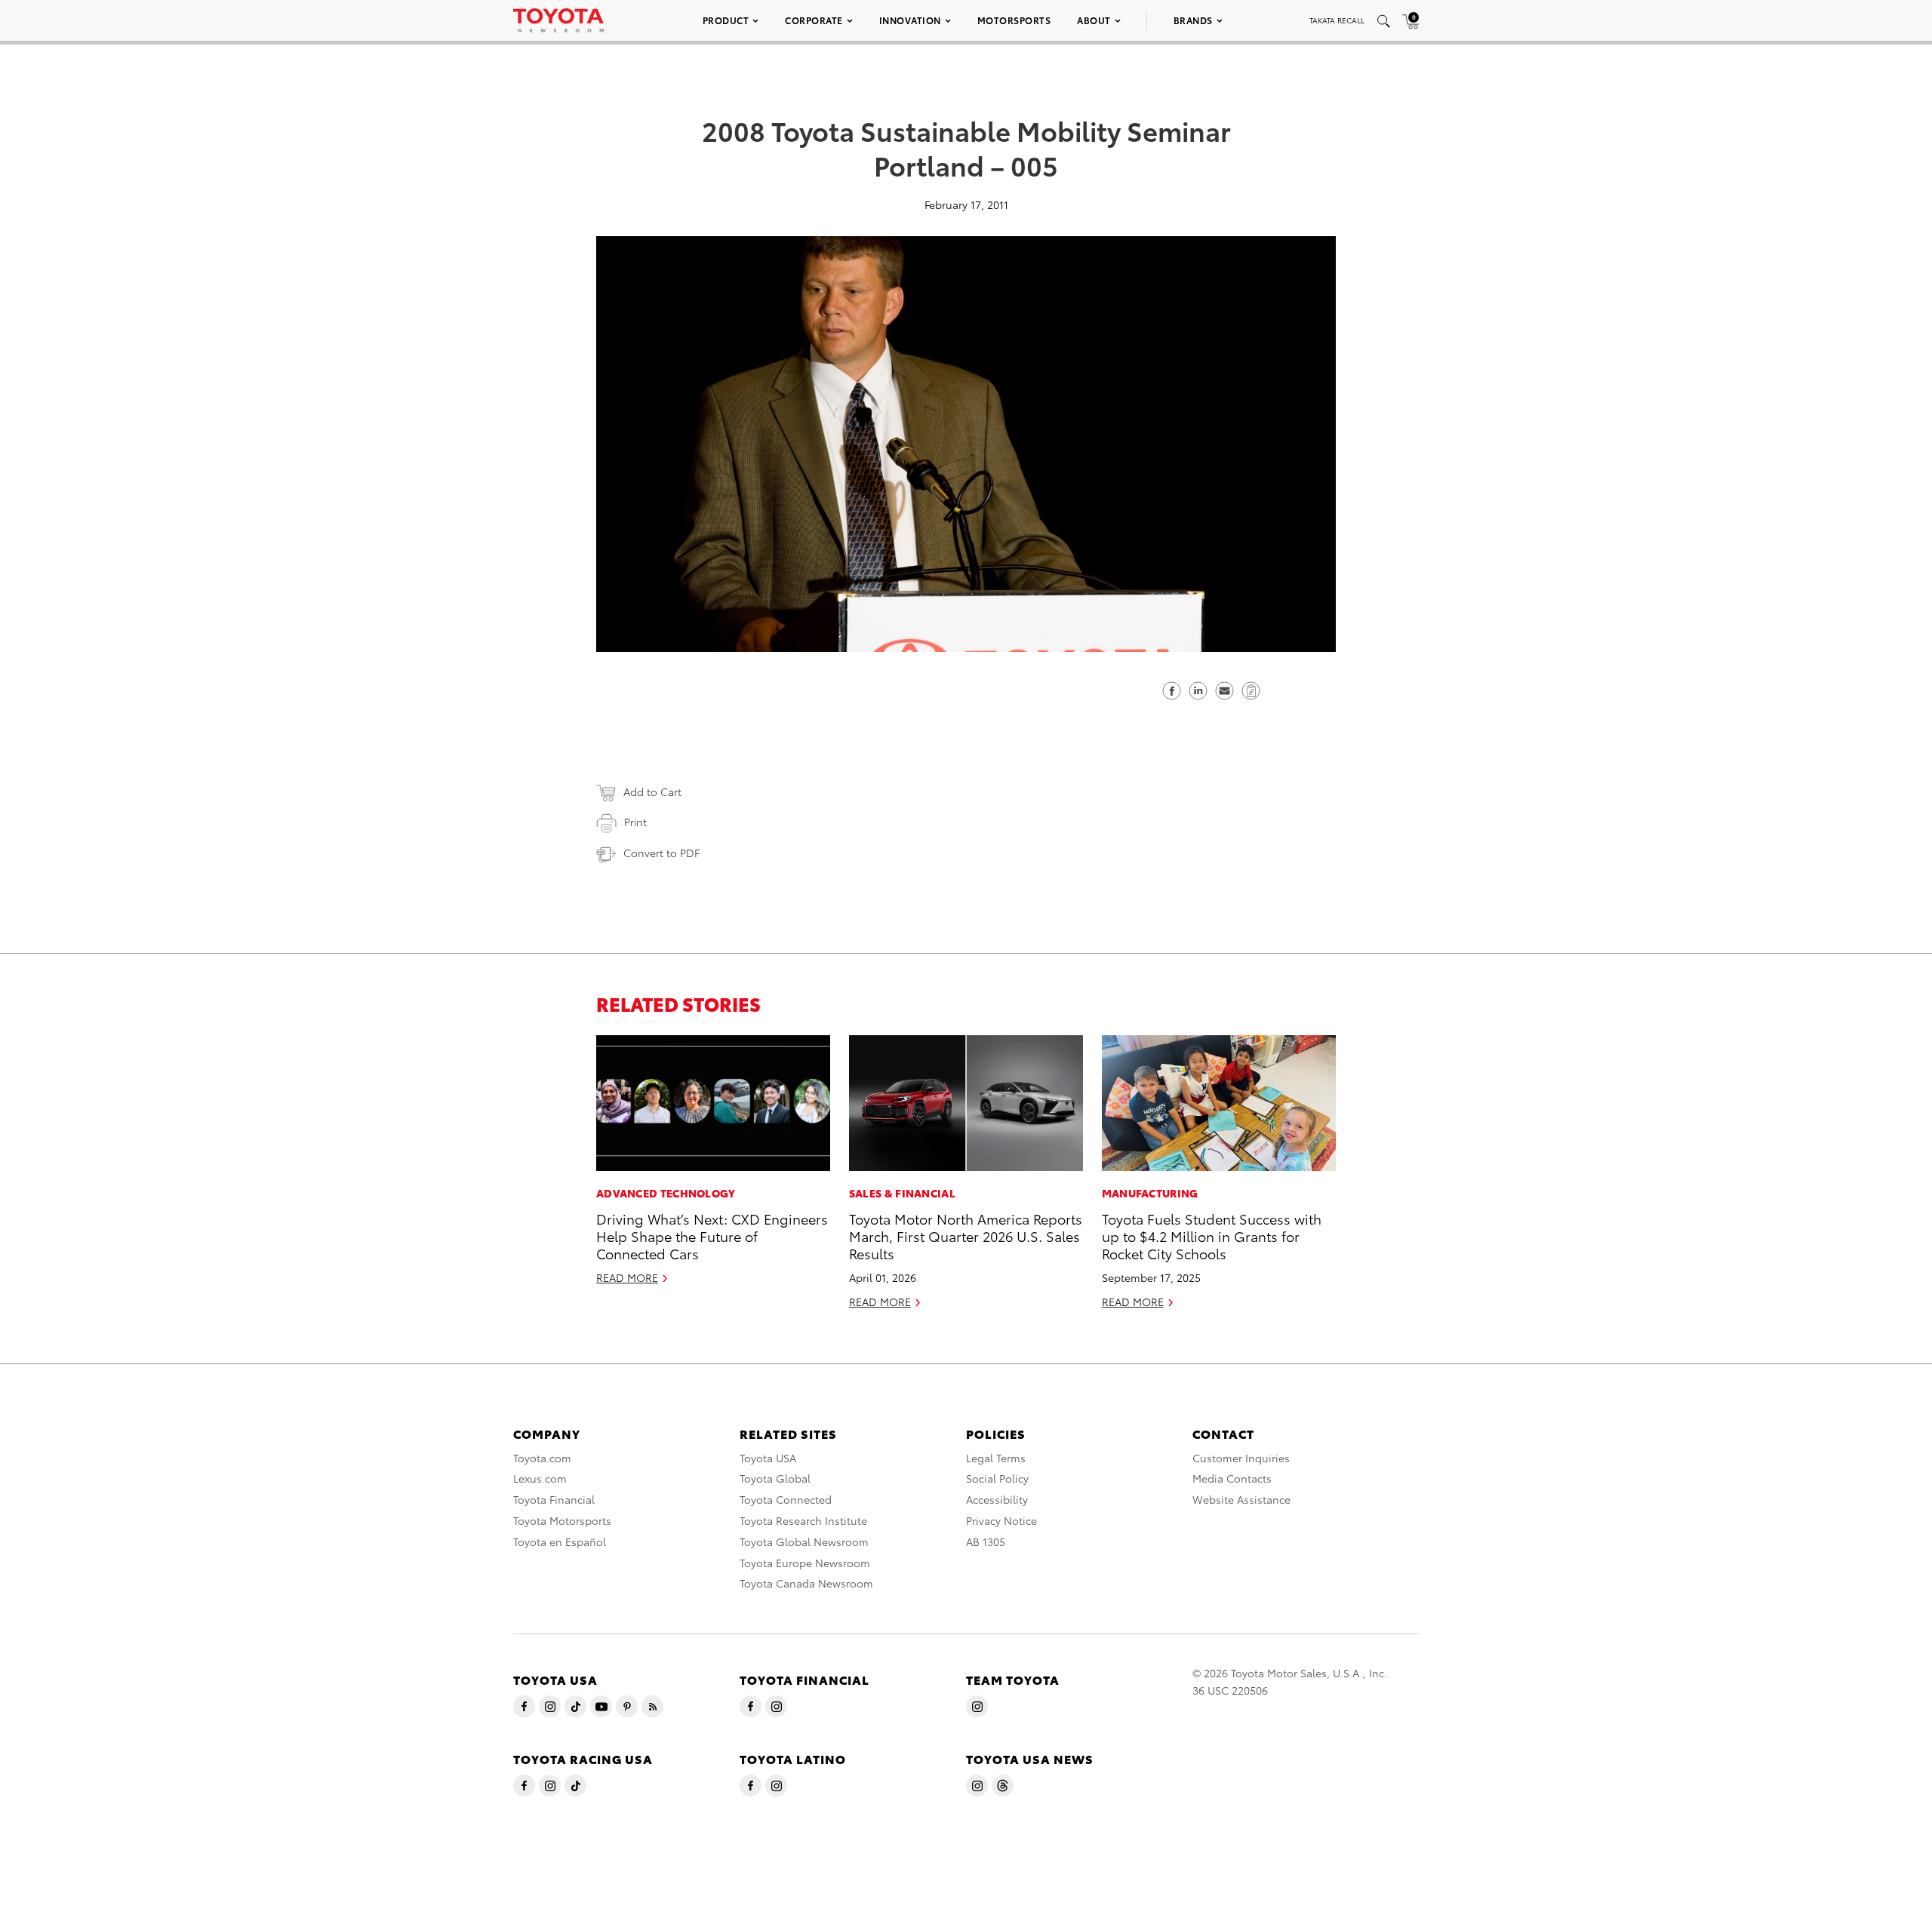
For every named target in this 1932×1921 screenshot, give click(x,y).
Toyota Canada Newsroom (806, 1583)
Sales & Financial (902, 1193)
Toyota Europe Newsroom (805, 1563)
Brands (1193, 20)
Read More (627, 1277)
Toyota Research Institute (803, 1520)
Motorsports (1014, 20)
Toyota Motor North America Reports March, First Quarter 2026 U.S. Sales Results (966, 1236)
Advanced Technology (666, 1193)
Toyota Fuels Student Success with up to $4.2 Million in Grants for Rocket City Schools (1212, 1236)
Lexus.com (540, 1478)
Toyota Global (775, 1478)
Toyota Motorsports (562, 1520)
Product (726, 20)
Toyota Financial (554, 1499)
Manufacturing (1150, 1193)
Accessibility (997, 1499)
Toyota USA (768, 1458)
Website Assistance (1241, 1499)
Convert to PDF (661, 853)
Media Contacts (1232, 1478)
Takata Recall (1337, 20)
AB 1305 (986, 1541)
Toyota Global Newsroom (804, 1541)
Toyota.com (542, 1458)
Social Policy (997, 1478)
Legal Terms (996, 1458)
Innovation (910, 20)
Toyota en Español (560, 1541)
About (1094, 20)
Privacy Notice (1001, 1520)
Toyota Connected (786, 1499)
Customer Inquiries (1241, 1458)
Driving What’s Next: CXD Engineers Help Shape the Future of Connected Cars (712, 1236)
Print (635, 822)
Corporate (814, 20)
